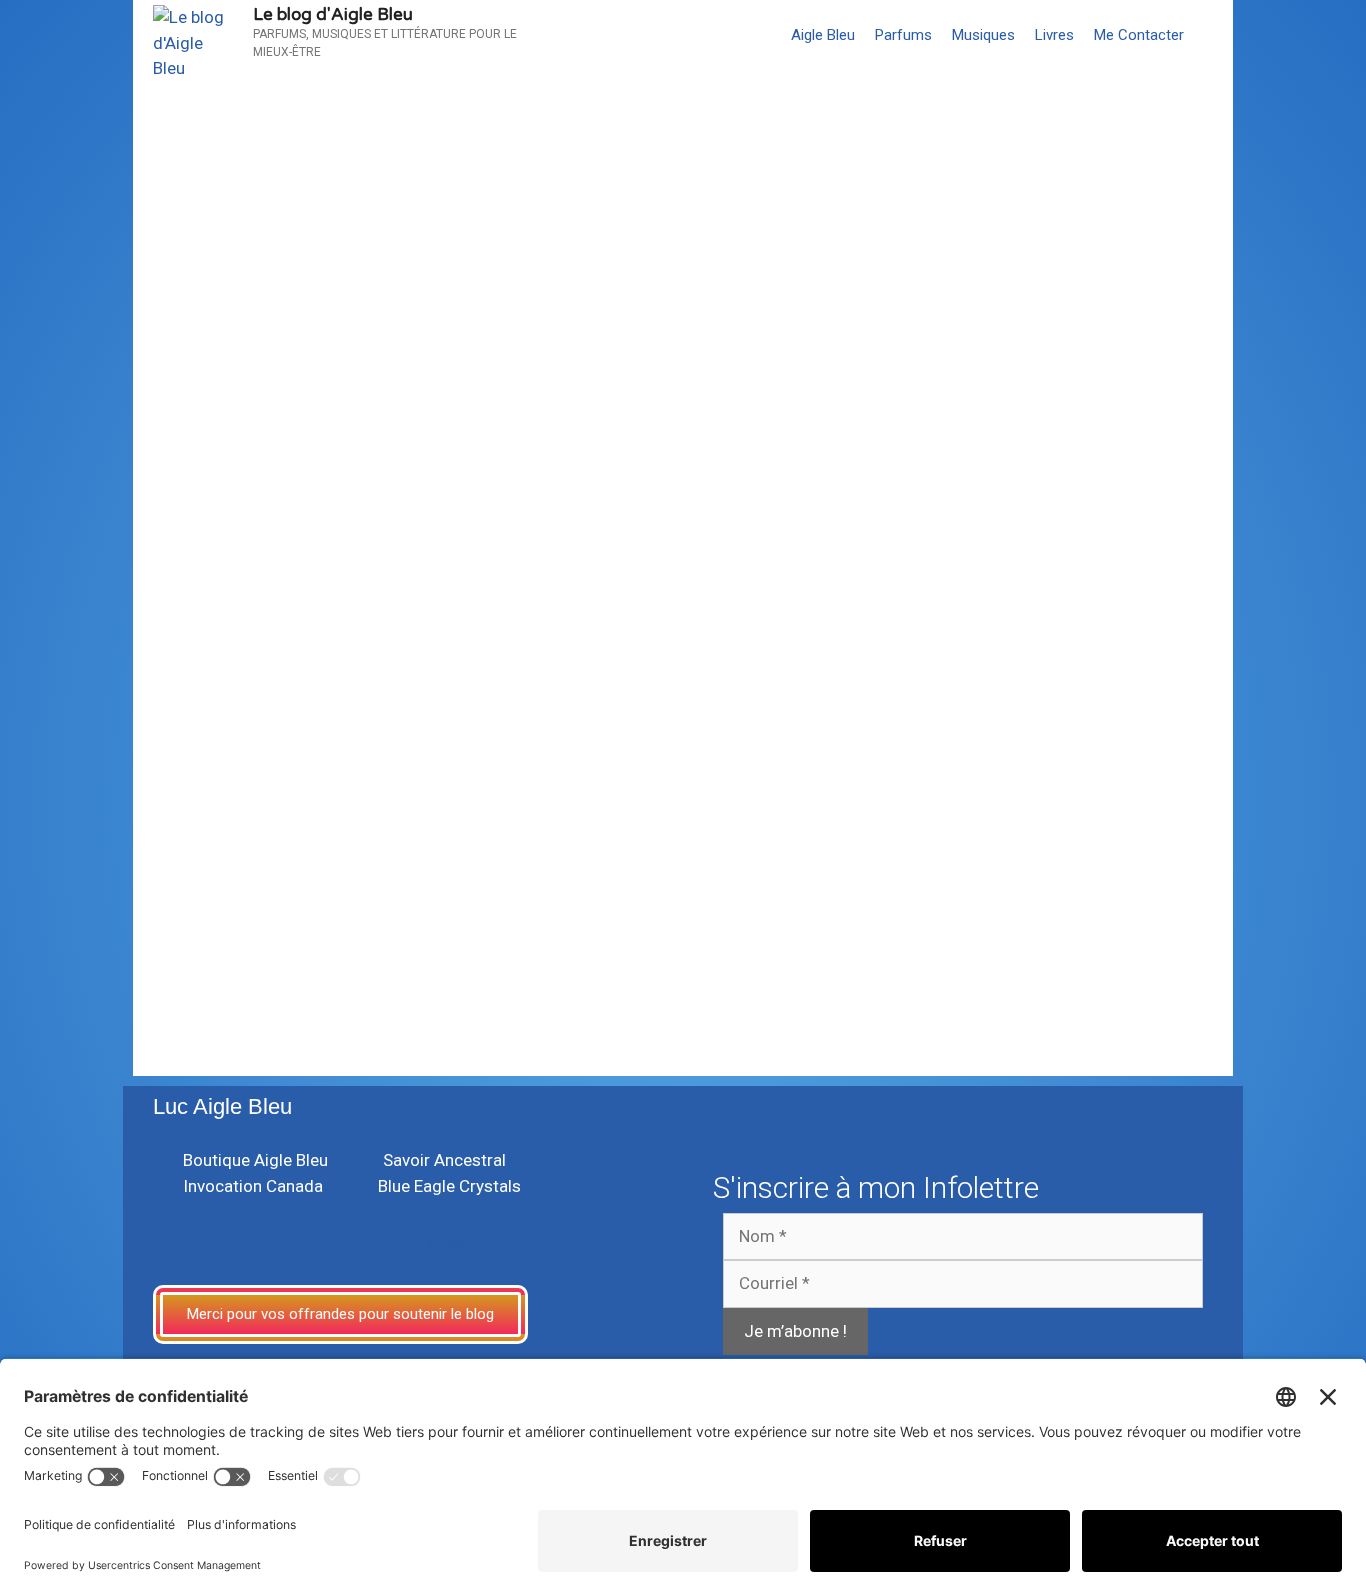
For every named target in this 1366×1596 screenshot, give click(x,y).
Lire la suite (216, 886)
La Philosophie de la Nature (423, 784)
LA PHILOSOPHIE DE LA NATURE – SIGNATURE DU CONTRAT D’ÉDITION (653, 207)
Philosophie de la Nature (274, 939)
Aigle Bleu (823, 35)
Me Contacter (1139, 35)
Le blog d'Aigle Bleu (333, 14)
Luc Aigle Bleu (222, 1106)
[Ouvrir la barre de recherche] (1213, 35)
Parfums (903, 35)
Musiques (983, 35)
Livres (1054, 35)
